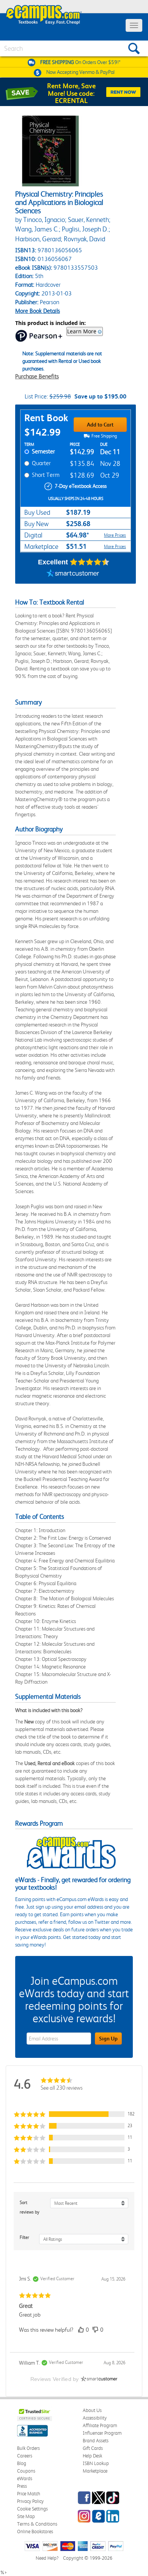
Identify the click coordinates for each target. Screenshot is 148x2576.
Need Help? (47, 2558)
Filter (24, 2237)
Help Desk (92, 2456)
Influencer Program (102, 2433)
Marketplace (95, 2471)
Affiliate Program (100, 2425)
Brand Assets (96, 2441)
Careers (25, 2456)
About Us (92, 2410)
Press (22, 2486)
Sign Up (108, 2039)
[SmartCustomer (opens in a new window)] (73, 574)
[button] (74, 2114)
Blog (22, 2463)
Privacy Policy (30, 2501)
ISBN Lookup (96, 2463)
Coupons (26, 2471)
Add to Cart (100, 425)
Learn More (82, 331)
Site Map (26, 2516)
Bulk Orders (28, 2448)
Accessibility (95, 2418)
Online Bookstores (35, 2531)
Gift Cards (93, 2448)
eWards (25, 2478)
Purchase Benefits (37, 376)
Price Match (29, 2494)
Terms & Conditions (37, 2524)
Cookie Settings (32, 2509)
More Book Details (38, 311)
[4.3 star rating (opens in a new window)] (90, 562)
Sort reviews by (30, 2207)
